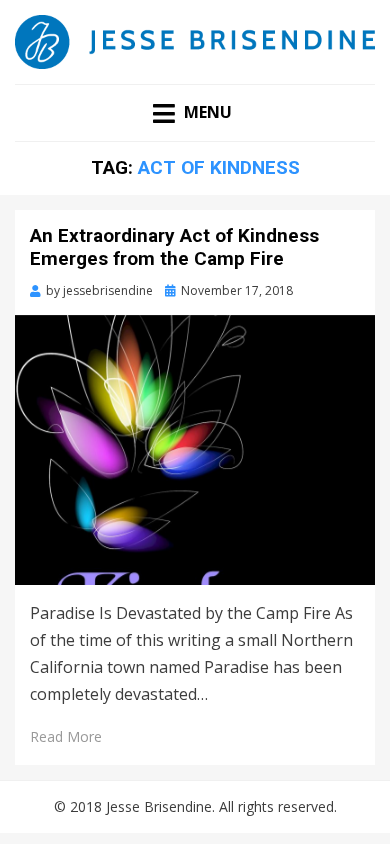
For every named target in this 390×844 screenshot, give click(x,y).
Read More (66, 736)
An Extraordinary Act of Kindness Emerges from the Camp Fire (174, 247)
